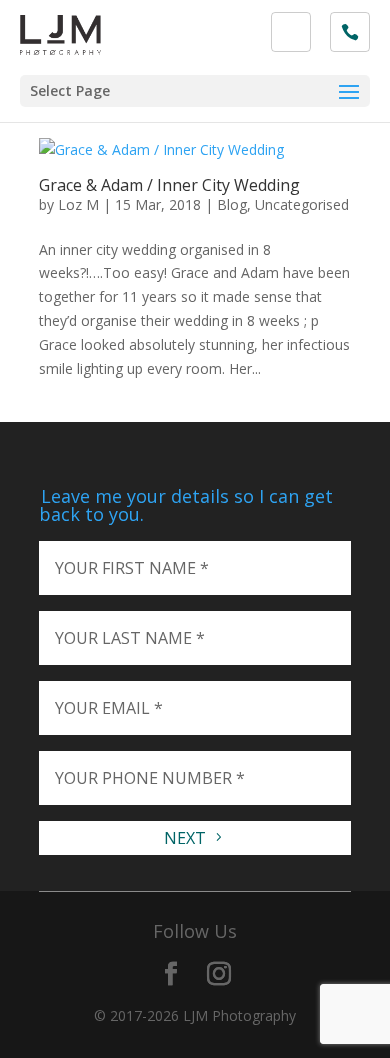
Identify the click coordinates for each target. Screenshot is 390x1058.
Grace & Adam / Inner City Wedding (169, 185)
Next (187, 838)
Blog (232, 204)
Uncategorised (302, 204)
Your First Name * (132, 568)
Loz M (78, 204)
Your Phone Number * (150, 778)
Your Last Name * (130, 638)
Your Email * (109, 708)
